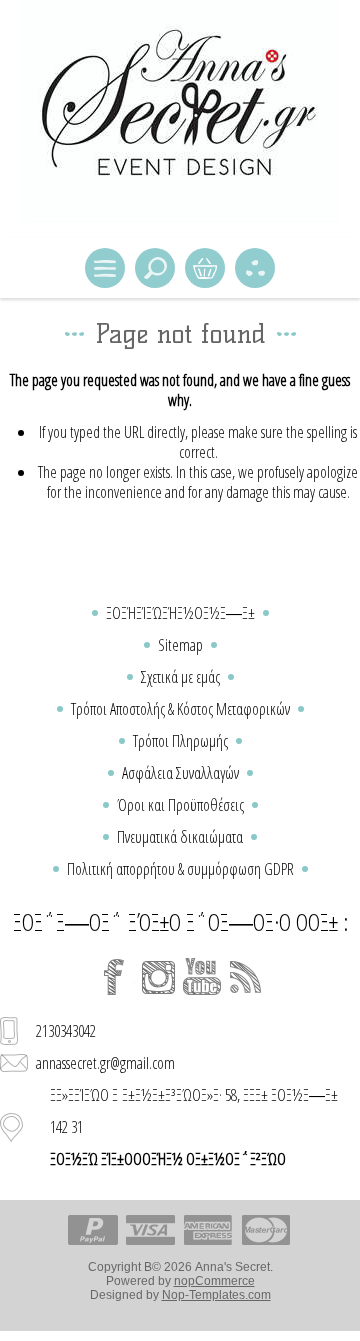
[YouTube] (202, 977)
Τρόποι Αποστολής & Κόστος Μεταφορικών (180, 709)
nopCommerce (214, 1281)
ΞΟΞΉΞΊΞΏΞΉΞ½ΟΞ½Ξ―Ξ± (180, 613)
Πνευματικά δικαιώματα (180, 837)
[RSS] (246, 977)
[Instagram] (158, 977)
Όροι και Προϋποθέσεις (180, 805)
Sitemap (180, 645)
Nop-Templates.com (216, 1295)
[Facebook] (114, 977)
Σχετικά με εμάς (180, 677)
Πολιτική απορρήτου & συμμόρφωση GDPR (180, 869)
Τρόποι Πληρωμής (180, 741)
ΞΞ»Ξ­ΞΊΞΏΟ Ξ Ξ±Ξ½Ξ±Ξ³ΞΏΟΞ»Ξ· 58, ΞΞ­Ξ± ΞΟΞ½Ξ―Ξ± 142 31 (194, 1127)
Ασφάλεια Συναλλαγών (180, 773)
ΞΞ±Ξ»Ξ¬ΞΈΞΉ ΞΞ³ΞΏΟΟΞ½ (205, 268)
